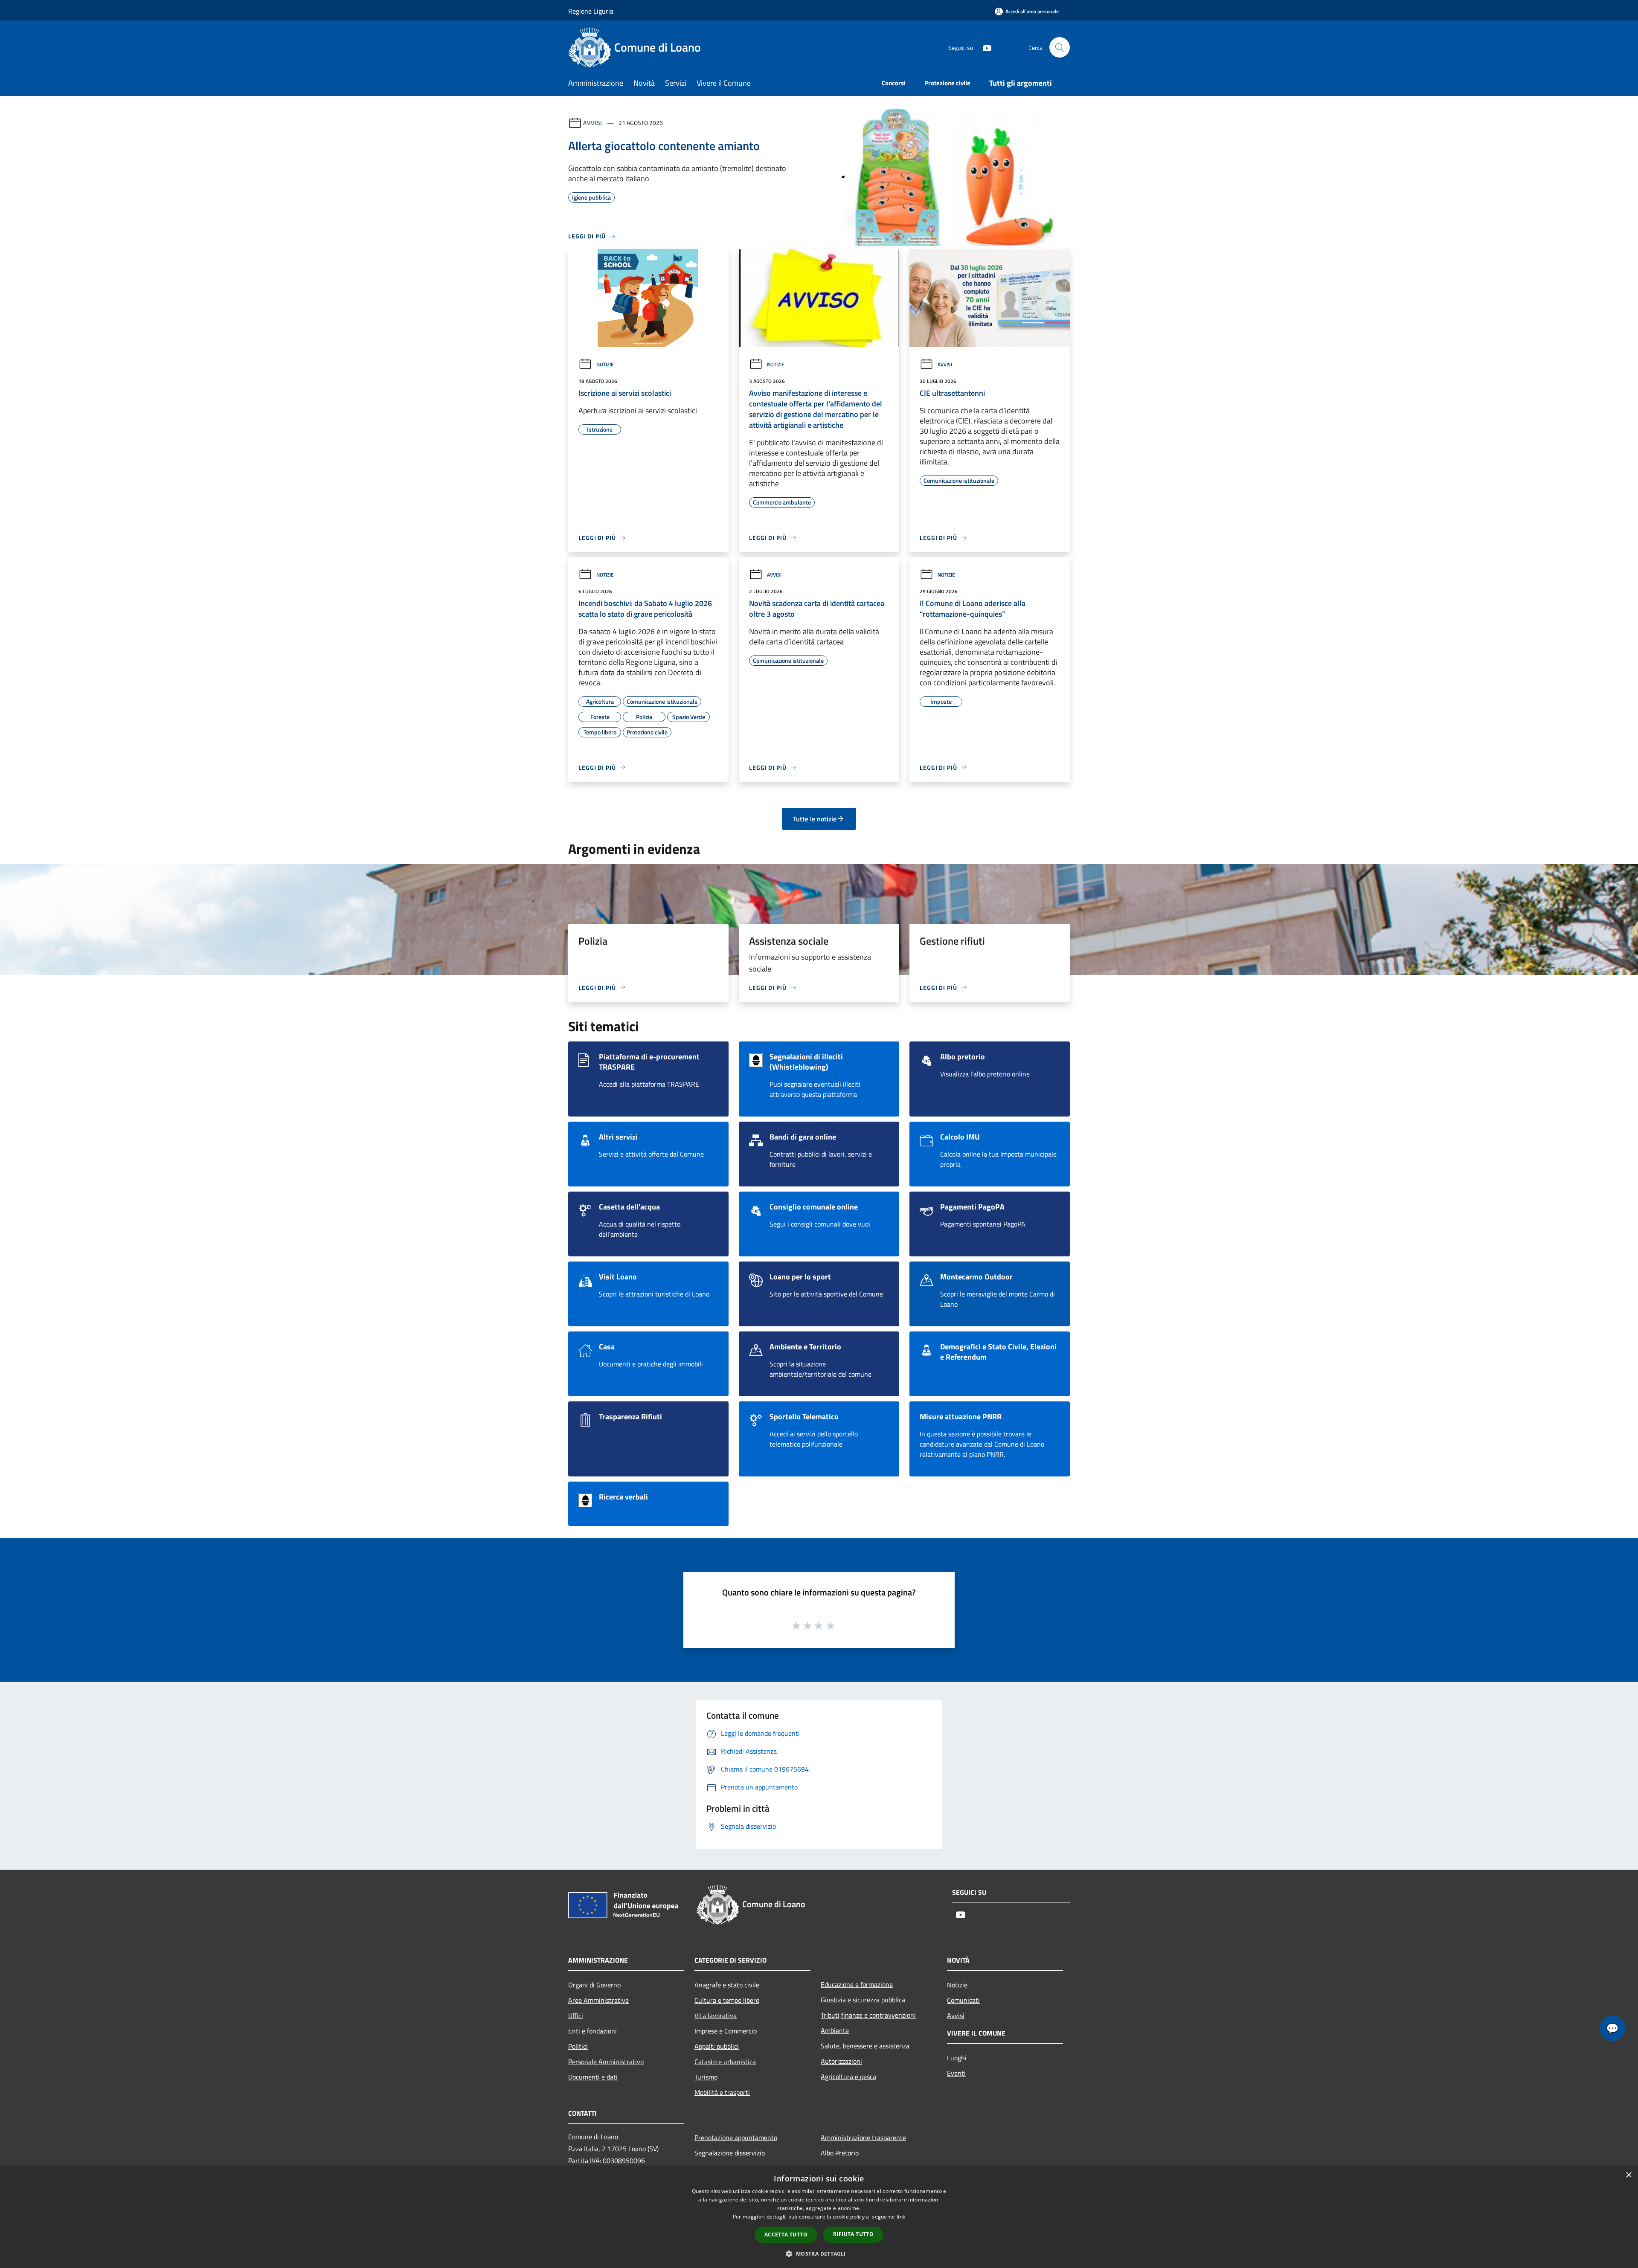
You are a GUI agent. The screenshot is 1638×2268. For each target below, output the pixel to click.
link (901, 2217)
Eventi (956, 2073)
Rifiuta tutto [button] (853, 2234)
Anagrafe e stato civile (727, 1985)
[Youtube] (984, 47)
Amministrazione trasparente (863, 2137)
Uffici (576, 2016)
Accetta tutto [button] (786, 2235)
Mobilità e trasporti (722, 2092)
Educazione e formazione (857, 1984)
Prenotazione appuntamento (736, 2137)
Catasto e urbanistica (725, 2062)
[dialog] (819, 2217)
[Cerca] (1060, 47)
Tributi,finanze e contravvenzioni (868, 2015)
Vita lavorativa (716, 2016)
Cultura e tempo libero (727, 2000)
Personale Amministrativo (606, 2062)
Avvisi (593, 123)
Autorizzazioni (841, 2061)
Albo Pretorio (840, 2153)
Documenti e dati (593, 2077)
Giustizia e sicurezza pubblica (863, 2000)
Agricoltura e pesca (848, 2077)
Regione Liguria (591, 11)
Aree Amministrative (598, 2000)
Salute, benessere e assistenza (865, 2046)
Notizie (605, 364)
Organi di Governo (594, 1985)
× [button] (1628, 2175)
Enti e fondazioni (592, 2031)
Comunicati (963, 2000)
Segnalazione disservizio (730, 2153)
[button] (819, 2253)
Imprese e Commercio (726, 2031)
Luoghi (957, 2058)
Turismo (706, 2077)
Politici (578, 2046)
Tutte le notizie (815, 819)
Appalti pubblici (717, 2046)
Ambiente (835, 2030)
